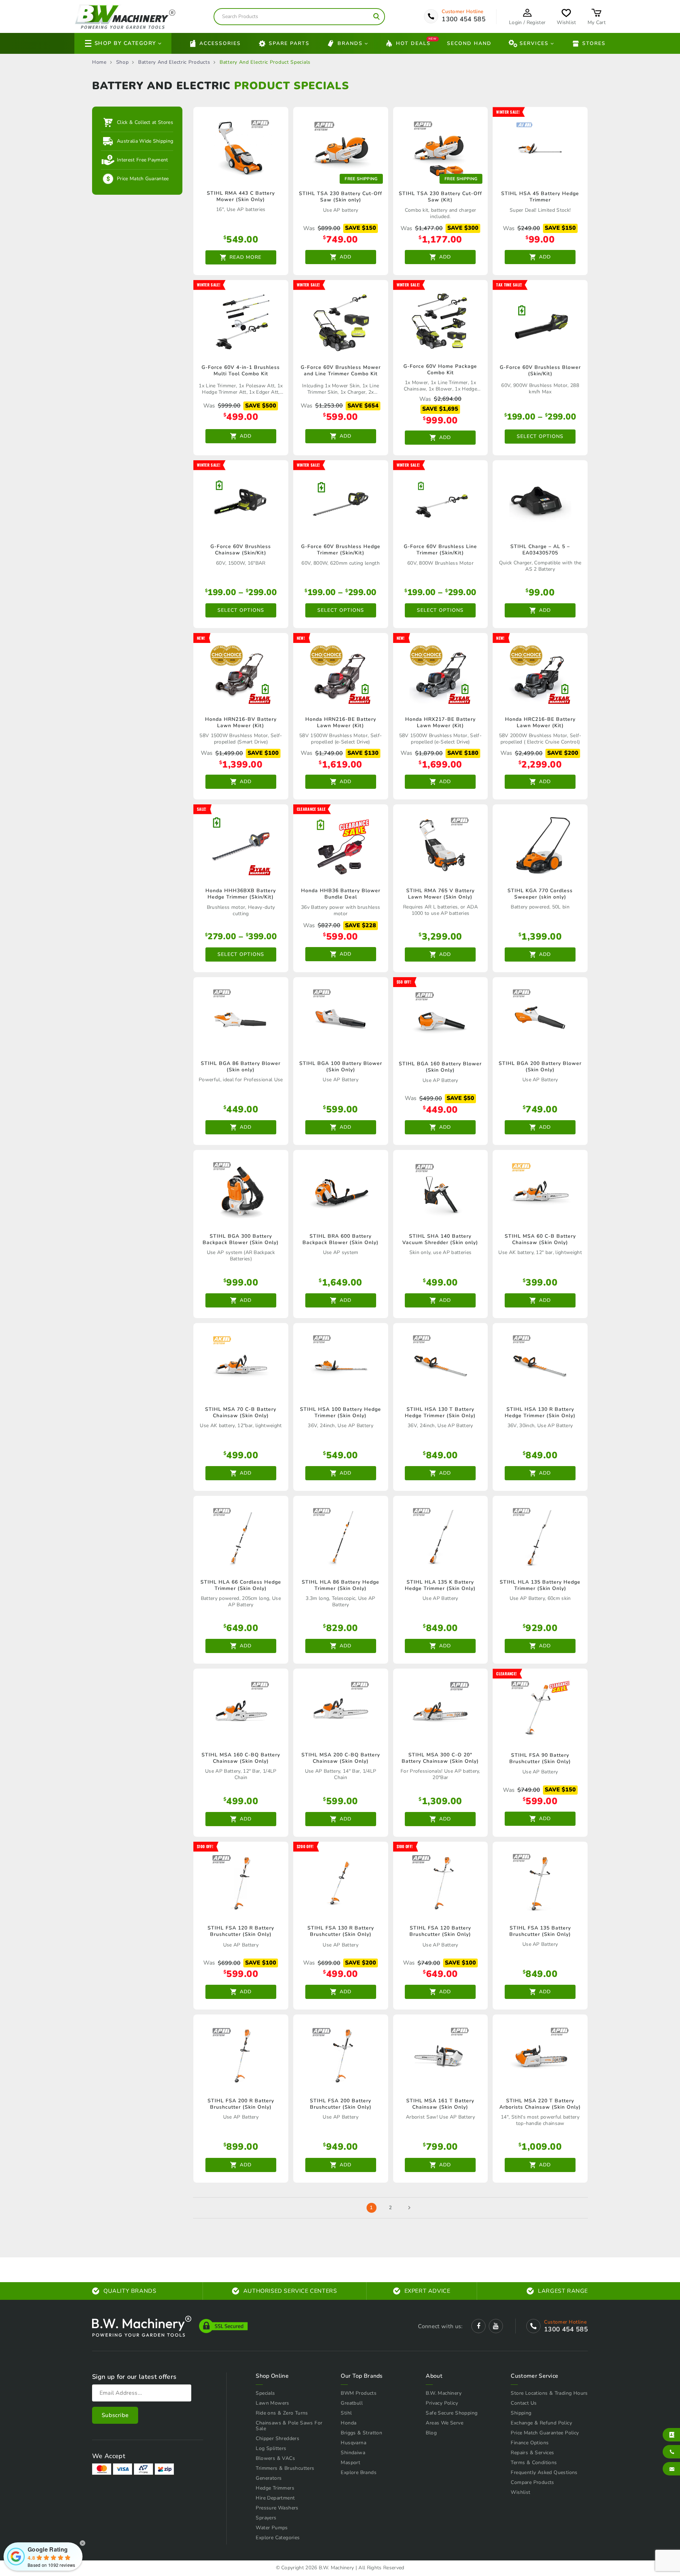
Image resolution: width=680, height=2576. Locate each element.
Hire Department (275, 2498)
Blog (431, 2433)
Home (99, 62)
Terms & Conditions (534, 2463)
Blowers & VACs (275, 2458)
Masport (350, 2463)
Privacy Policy (442, 2403)
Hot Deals (413, 43)
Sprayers (266, 2518)
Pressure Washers (277, 2508)
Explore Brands (359, 2472)
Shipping (521, 2413)
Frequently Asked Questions (544, 2472)
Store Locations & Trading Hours (549, 2393)
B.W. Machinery (444, 2393)
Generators (269, 2478)
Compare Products (532, 2482)
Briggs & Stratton (361, 2433)
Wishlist (520, 2492)
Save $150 (361, 228)
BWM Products (359, 2393)
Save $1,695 (440, 409)
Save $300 (463, 228)
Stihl (346, 2413)
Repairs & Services (532, 2453)
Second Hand (469, 43)
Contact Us (524, 2403)
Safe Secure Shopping (452, 2413)
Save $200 (563, 753)
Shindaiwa (353, 2453)
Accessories (220, 43)
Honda (348, 2423)
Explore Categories (278, 2538)
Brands (350, 43)
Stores (594, 43)
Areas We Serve (444, 2423)
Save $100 (263, 753)
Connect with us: (440, 2326)
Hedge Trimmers (275, 2488)
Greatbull (352, 2403)
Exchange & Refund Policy (541, 2423)
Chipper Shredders (277, 2438)
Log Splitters (271, 2448)
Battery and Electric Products (174, 62)
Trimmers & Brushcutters (285, 2468)
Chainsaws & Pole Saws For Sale (289, 2426)
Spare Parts (289, 43)
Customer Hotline (463, 12)
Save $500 (261, 406)
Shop (123, 62)
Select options (540, 436)
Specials (265, 2393)
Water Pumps (272, 2528)
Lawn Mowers (272, 2403)
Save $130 (363, 753)
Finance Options (530, 2443)
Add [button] (345, 257)
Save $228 (361, 925)
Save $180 (463, 753)
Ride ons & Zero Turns (282, 2413)
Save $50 (460, 1098)
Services (534, 43)
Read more (245, 257)
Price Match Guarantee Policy (545, 2433)
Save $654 (363, 406)
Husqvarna (353, 2443)
